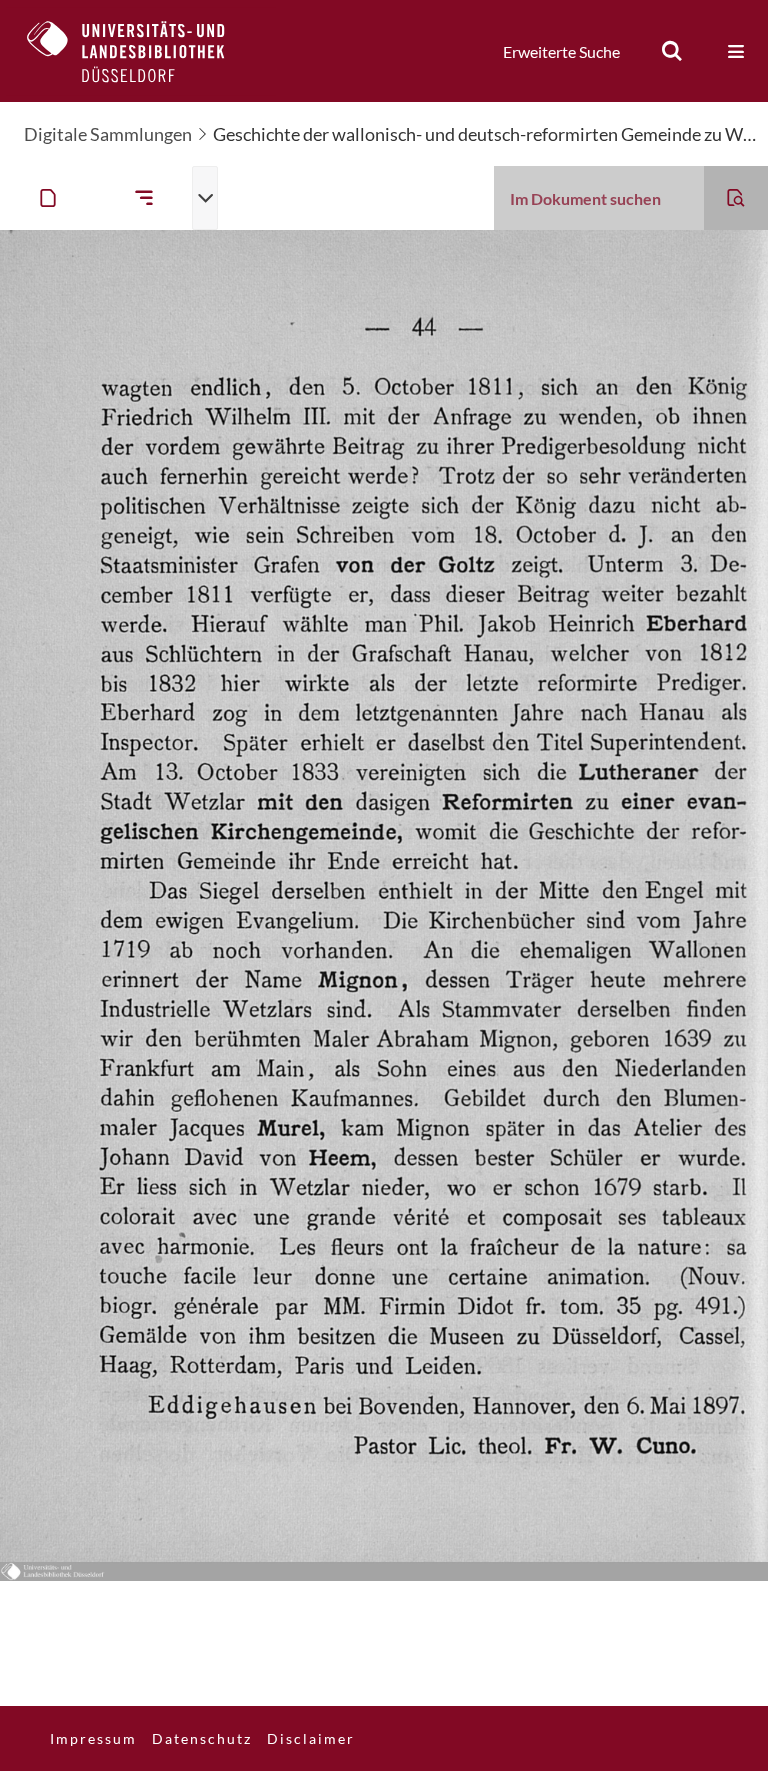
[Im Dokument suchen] (736, 198)
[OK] (672, 51)
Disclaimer (311, 1738)
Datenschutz (202, 1738)
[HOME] (141, 51)
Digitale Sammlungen (108, 134)
